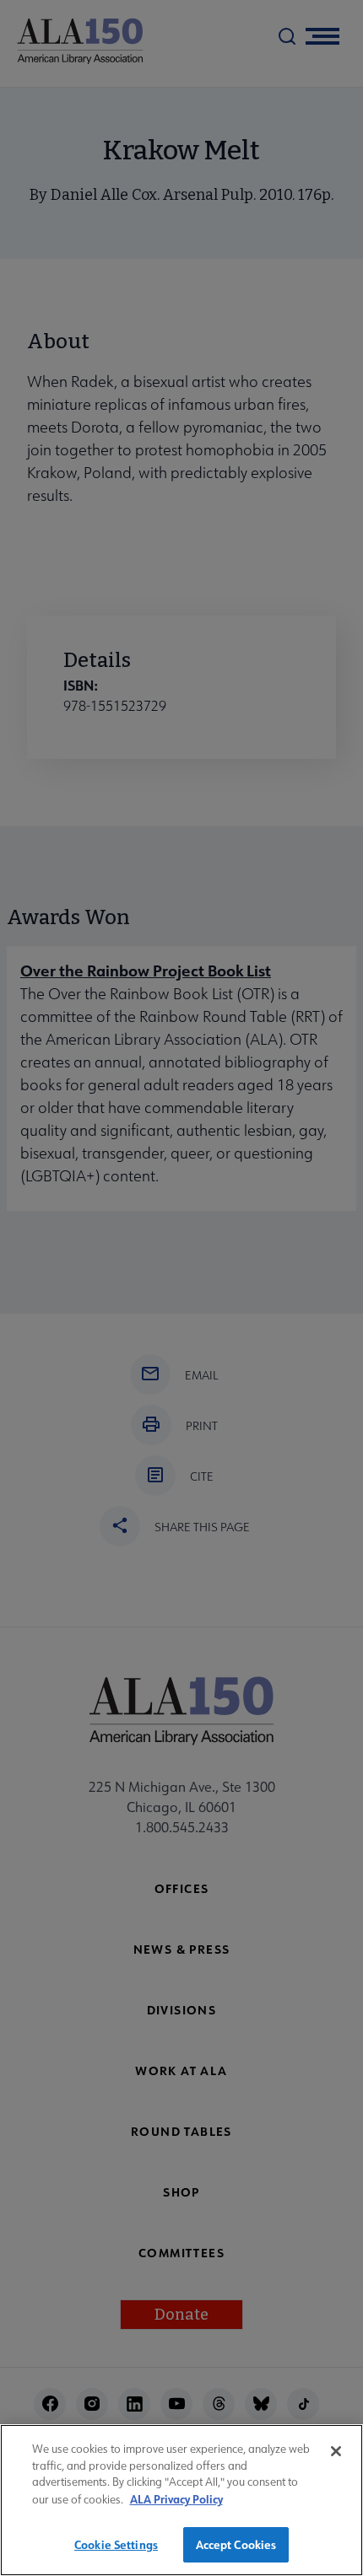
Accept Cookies (236, 2544)
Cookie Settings (116, 2544)
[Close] (336, 2451)
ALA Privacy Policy (176, 2499)
